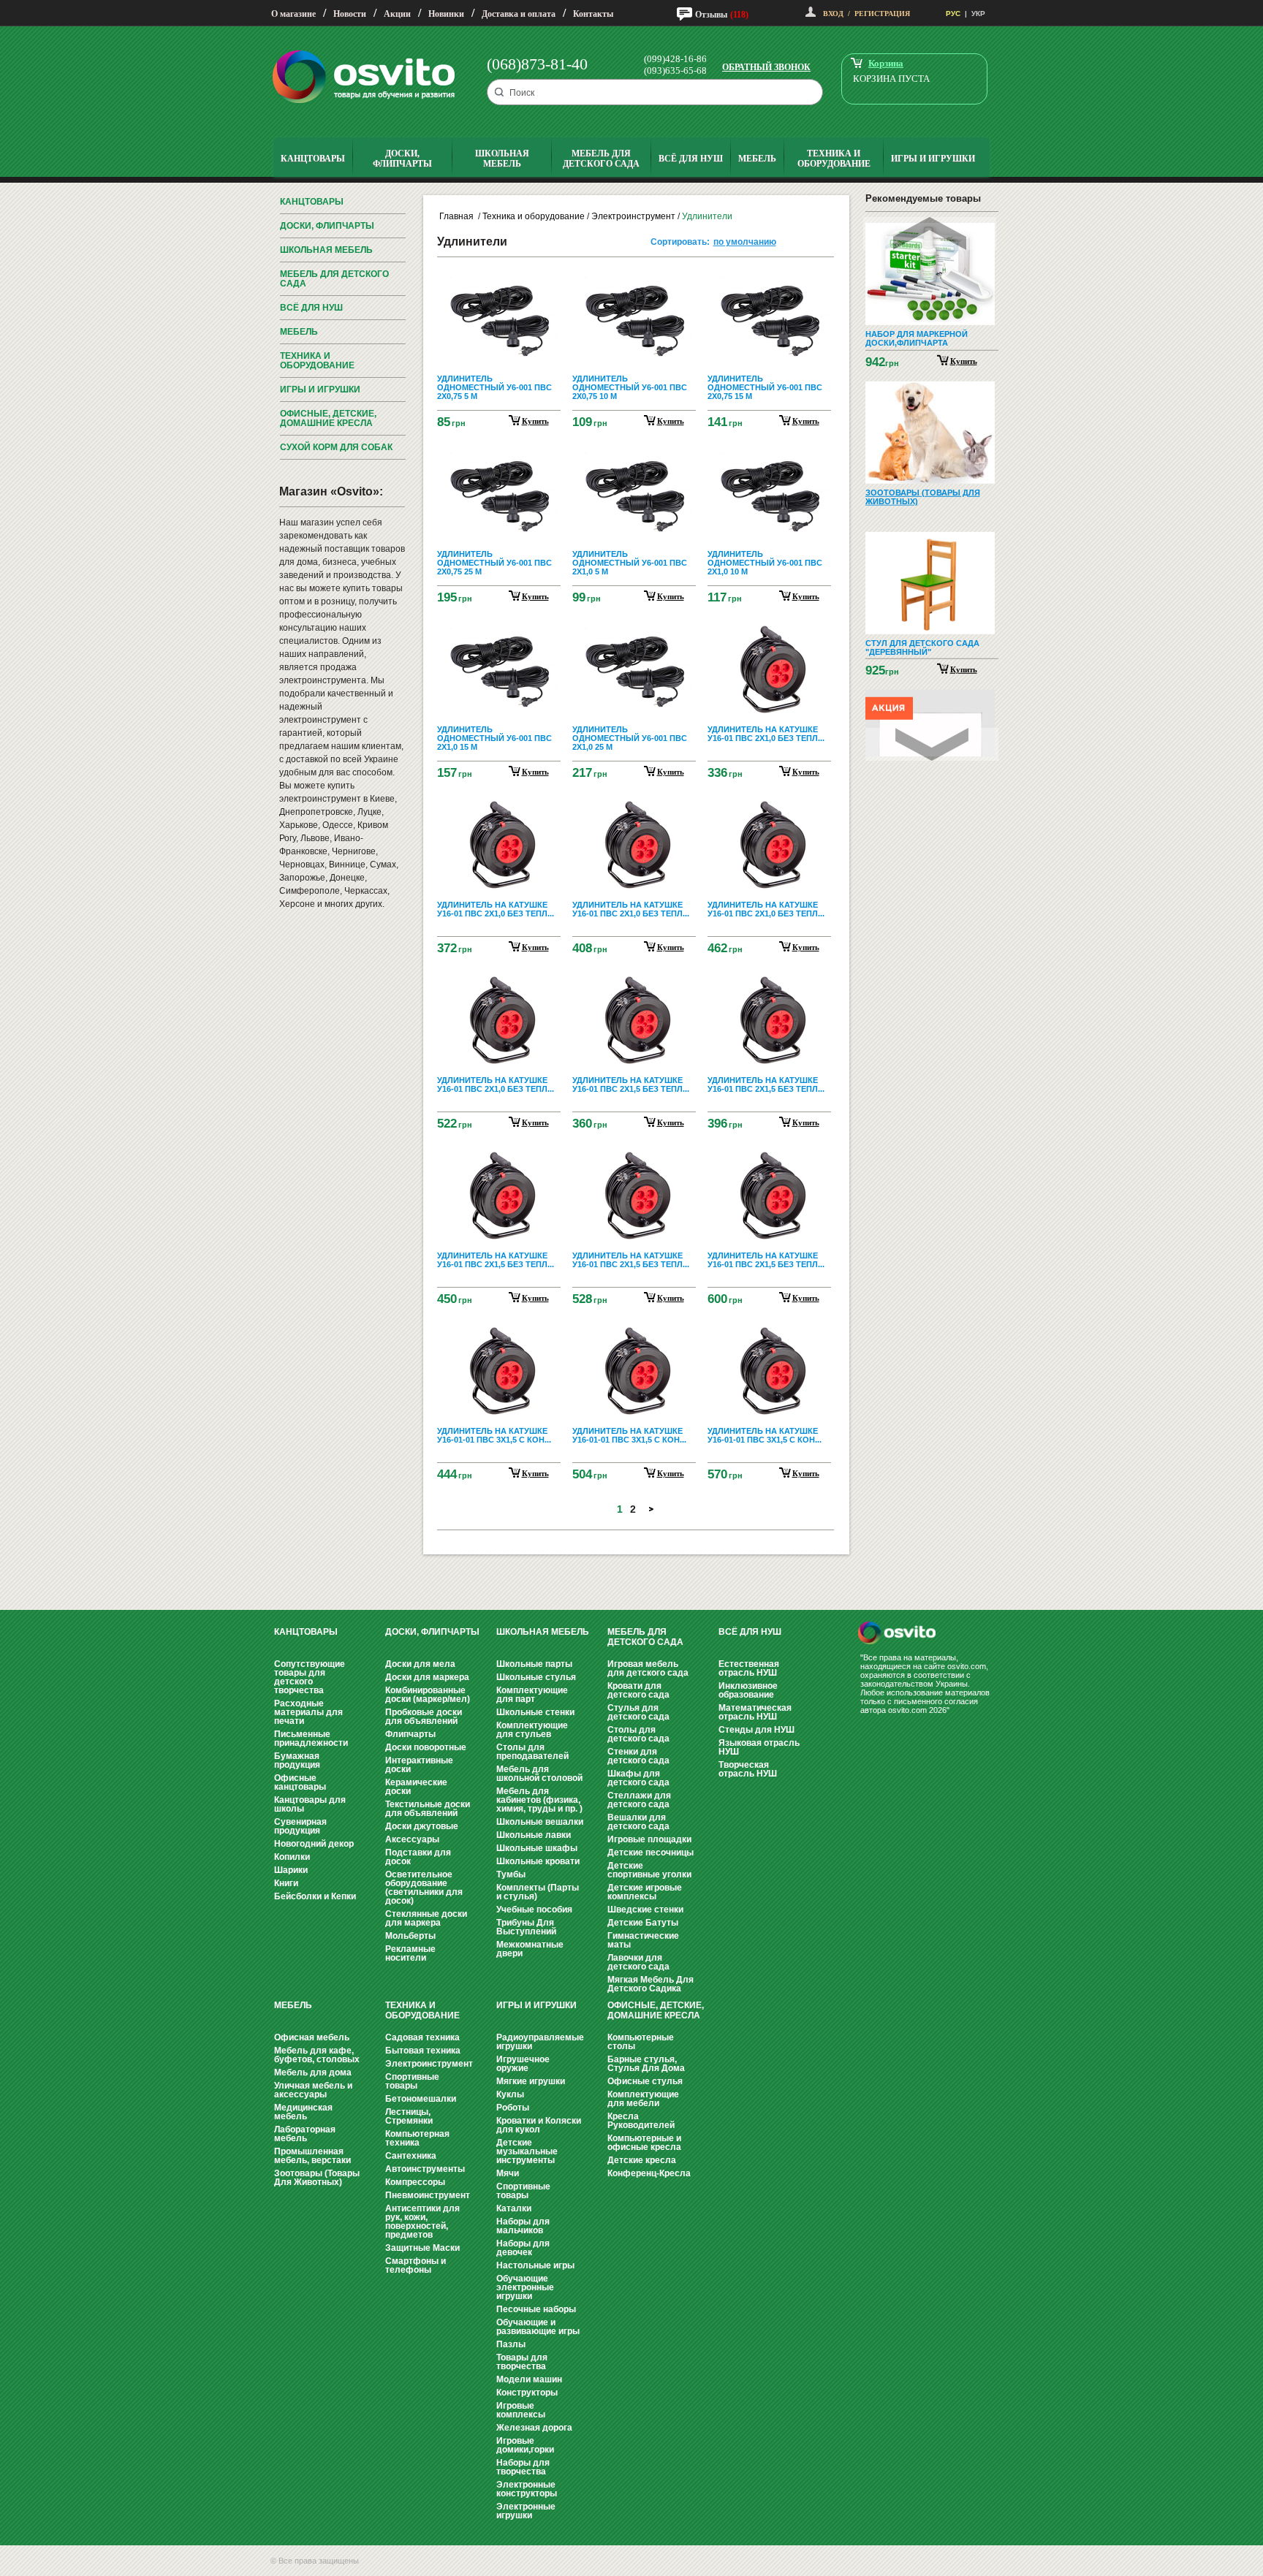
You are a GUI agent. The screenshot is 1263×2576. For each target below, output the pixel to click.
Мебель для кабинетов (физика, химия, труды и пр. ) (539, 1800)
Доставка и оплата (519, 14)
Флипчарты (410, 1734)
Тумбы (511, 1874)
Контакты (593, 14)
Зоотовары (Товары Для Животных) (317, 2178)
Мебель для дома (313, 2072)
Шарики (291, 1870)
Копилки (292, 1857)
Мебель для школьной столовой (539, 1774)
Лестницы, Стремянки (409, 2116)
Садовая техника (422, 2037)
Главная (456, 216)
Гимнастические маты (643, 1940)
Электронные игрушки (526, 2511)
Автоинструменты (425, 2169)
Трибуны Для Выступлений (526, 1927)
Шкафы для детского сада (638, 1778)
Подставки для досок (418, 1857)
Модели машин (529, 2379)
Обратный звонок (766, 67)
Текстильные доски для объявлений (428, 1809)
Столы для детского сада (638, 1734)
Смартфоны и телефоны (416, 2265)
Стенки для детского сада (638, 1756)
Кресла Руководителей (641, 2121)
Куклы (510, 2094)
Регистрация (882, 14)
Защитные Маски (422, 2248)
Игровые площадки (649, 1839)
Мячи (508, 2173)
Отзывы (711, 15)
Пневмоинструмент (428, 2195)
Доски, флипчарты (327, 226)
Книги (286, 1883)
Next (932, 744)
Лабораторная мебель (305, 2134)
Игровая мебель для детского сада (648, 1668)
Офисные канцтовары (300, 1782)
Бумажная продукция (297, 1760)
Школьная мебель (326, 250)
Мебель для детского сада (334, 279)
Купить (964, 360)
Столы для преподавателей (532, 1752)
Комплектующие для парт (532, 1695)
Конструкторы (527, 2393)
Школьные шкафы (537, 1848)
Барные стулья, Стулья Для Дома (646, 2064)
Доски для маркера (427, 1677)
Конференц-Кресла (649, 2173)
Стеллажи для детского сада (639, 1800)
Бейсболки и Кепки (315, 1896)
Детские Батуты (643, 1923)
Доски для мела (420, 1664)
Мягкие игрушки (531, 2081)
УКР (978, 14)
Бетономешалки (421, 2099)
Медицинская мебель (303, 2112)
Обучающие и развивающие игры (538, 2327)
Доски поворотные (426, 1747)
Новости (350, 14)
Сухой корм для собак (336, 447)
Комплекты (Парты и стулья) (538, 1892)
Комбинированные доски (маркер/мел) (428, 1695)
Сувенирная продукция (300, 1826)
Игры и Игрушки (320, 390)
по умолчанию (745, 242)
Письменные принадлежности (311, 1739)
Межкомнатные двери (530, 1949)
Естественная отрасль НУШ (749, 1668)
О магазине (293, 14)
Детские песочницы (651, 1853)
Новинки (446, 14)
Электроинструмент (633, 216)
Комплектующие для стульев (532, 1730)
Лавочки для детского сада (638, 1962)
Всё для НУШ (311, 308)
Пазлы (511, 2344)
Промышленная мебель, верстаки (312, 2156)
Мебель (299, 332)
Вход (833, 14)
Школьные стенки (535, 1712)
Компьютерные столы (641, 2042)
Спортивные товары (412, 2081)
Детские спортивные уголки (649, 1870)
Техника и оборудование (317, 361)
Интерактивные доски (419, 1765)
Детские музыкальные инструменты (527, 2151)
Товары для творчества (522, 2362)
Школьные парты (534, 1664)
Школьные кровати (538, 1861)
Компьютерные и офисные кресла (644, 2143)
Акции (397, 14)
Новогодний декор (314, 1844)
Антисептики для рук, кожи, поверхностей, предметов (422, 2222)
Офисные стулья (645, 2081)
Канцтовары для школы (310, 1804)
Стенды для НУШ (756, 1730)
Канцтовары (312, 202)
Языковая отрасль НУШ (759, 1747)
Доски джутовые (422, 1826)
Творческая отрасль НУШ (748, 1769)
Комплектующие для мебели (643, 2099)
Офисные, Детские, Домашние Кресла (328, 418)
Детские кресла (642, 2160)
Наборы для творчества (523, 2467)
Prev (930, 233)
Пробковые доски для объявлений (424, 1717)
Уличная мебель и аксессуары (313, 2090)
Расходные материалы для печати (308, 1712)
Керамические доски (416, 1787)
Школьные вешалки (540, 1822)
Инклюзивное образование (748, 1690)
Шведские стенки (645, 1910)
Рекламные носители (410, 1953)
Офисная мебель (312, 2037)
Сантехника (411, 2156)
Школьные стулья (536, 1677)
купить (535, 421)
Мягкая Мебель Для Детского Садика (651, 1984)
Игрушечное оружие (523, 2064)
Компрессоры (415, 2182)
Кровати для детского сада (638, 1690)
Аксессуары (412, 1839)
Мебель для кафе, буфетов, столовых (317, 2055)
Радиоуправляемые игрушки (540, 2042)
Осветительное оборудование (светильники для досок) (424, 1888)
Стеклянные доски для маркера (426, 1918)
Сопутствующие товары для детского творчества (310, 1677)
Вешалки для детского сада (638, 1822)
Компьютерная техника (417, 2138)
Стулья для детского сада (638, 1712)
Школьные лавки (534, 1835)
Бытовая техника (423, 2051)
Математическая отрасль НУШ (755, 1712)
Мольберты (410, 1936)
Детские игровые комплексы (645, 1892)
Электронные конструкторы (527, 2489)
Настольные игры (535, 2265)
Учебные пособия (534, 1910)
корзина (886, 63)
